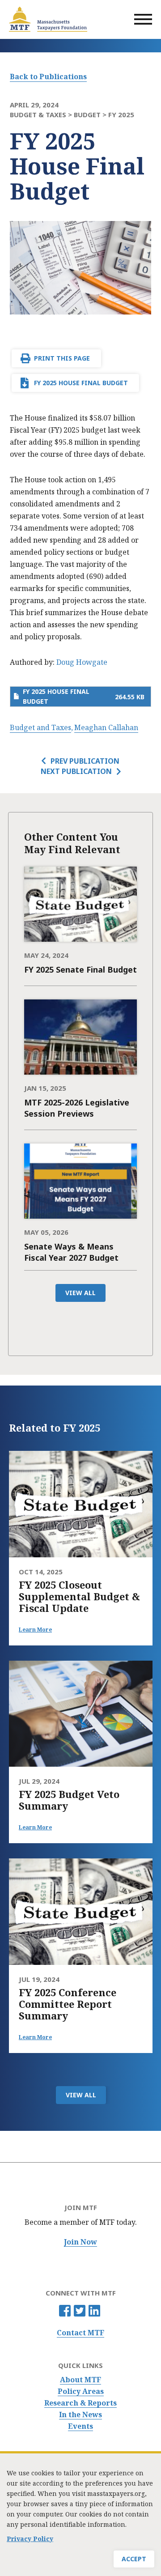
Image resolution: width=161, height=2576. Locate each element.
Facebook (65, 2311)
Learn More (35, 1630)
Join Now (80, 2242)
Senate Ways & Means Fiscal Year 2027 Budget (71, 1252)
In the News (80, 2415)
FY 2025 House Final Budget (81, 383)
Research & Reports (80, 2403)
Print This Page (62, 358)
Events (80, 2426)
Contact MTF (80, 2333)
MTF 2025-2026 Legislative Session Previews (77, 1108)
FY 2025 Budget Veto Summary (69, 1800)
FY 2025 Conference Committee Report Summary (68, 2004)
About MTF (80, 2380)
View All (80, 1293)
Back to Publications (48, 77)
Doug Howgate (82, 662)
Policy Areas (81, 2391)
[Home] (48, 19)
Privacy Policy (30, 2539)
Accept (134, 2559)
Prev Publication (85, 761)
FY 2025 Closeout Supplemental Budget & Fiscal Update (79, 1596)
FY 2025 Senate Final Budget (80, 969)
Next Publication (76, 771)
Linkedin (94, 2311)
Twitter (80, 2311)
